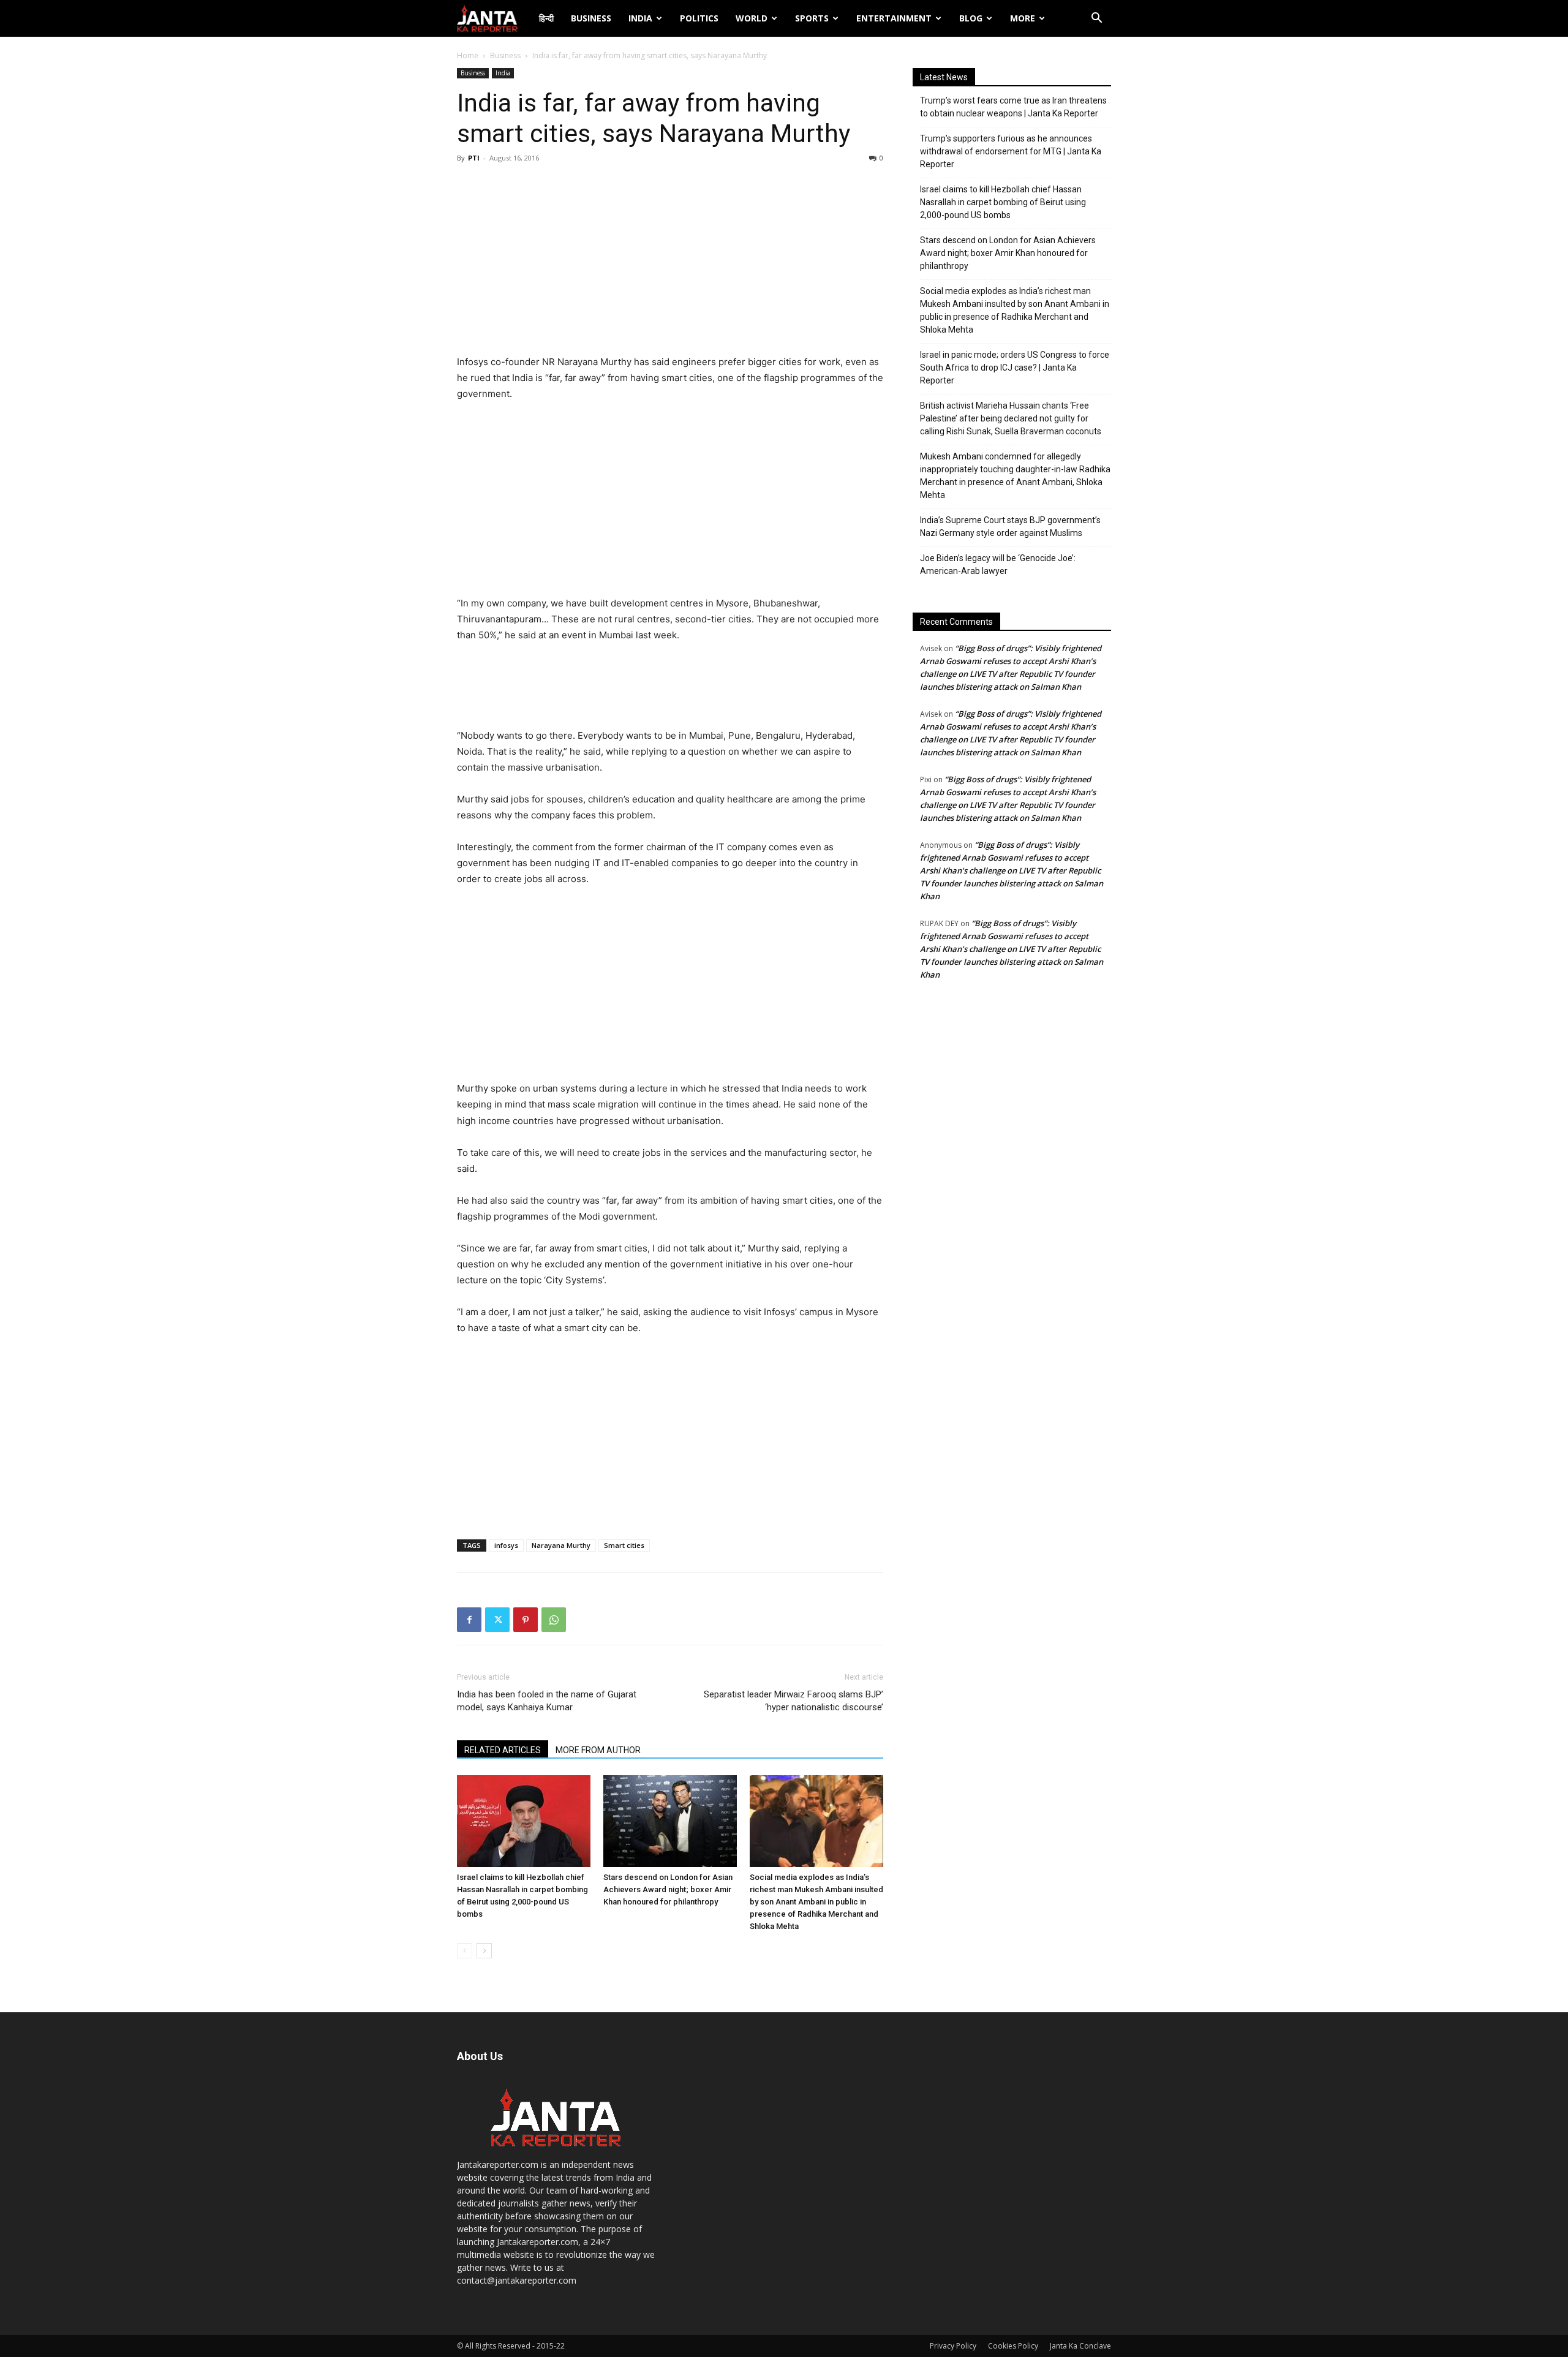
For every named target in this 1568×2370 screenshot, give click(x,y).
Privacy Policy (953, 2346)
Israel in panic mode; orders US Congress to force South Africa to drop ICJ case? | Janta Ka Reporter (1015, 368)
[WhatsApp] (554, 1620)
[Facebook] (469, 1620)
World (752, 18)
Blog (971, 18)
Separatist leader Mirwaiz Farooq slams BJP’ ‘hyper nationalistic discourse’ (793, 1701)
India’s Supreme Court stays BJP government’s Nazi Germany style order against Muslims (1010, 526)
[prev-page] (465, 1951)
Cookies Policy (1013, 2346)
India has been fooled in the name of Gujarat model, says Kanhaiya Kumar (547, 1701)
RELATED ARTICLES (503, 1750)
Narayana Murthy (561, 1545)
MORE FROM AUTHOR (598, 1750)
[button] (1096, 19)
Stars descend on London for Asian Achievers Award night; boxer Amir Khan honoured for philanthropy (668, 1889)
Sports (812, 18)
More (1023, 18)
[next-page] (484, 1951)
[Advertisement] (670, 262)
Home (468, 55)
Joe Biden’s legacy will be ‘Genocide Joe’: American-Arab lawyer (998, 564)
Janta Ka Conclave (1080, 2346)
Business (591, 18)
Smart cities (624, 1545)
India (640, 18)
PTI (474, 158)
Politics (699, 18)
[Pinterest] (526, 1620)
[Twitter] (497, 1620)
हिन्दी (546, 18)
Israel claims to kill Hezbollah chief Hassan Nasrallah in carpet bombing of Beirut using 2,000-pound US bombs (1003, 202)
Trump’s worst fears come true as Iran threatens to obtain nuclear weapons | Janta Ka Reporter (1013, 107)
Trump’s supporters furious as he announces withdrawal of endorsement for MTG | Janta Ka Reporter (1011, 151)
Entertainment (894, 18)
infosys (506, 1545)
